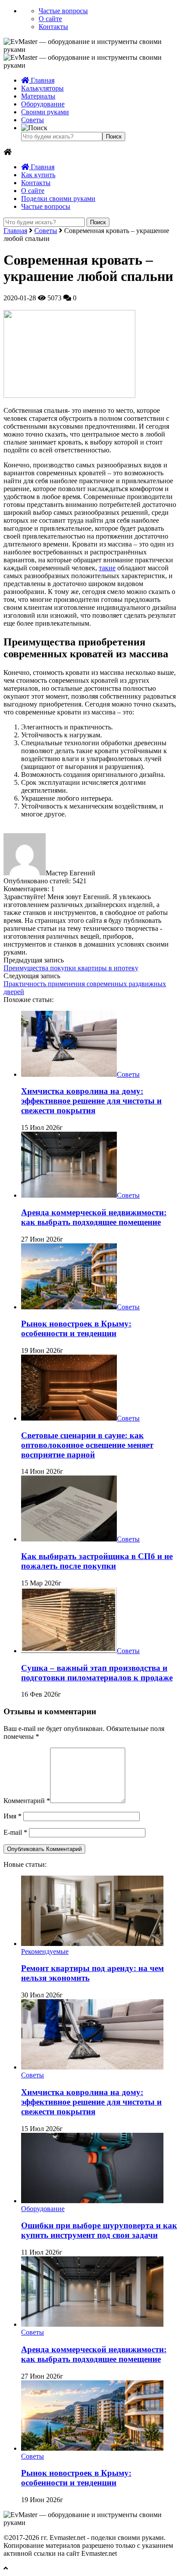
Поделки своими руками (58, 199)
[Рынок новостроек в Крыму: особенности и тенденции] (69, 1307)
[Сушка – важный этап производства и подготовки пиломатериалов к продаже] (69, 1651)
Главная (42, 80)
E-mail (15, 1832)
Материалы (38, 96)
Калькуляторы (42, 88)
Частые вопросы (63, 11)
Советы (33, 120)
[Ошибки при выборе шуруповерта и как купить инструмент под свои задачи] (92, 2201)
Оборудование (43, 104)
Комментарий (27, 1801)
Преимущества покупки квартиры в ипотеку (71, 968)
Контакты (53, 27)
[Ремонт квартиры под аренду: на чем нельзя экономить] (92, 1944)
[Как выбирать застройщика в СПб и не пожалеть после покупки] (69, 1539)
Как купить (38, 175)
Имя (13, 1816)
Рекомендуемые (45, 1951)
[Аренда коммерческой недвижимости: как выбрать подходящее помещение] (69, 1195)
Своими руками (45, 112)
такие (107, 568)
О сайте (50, 19)
